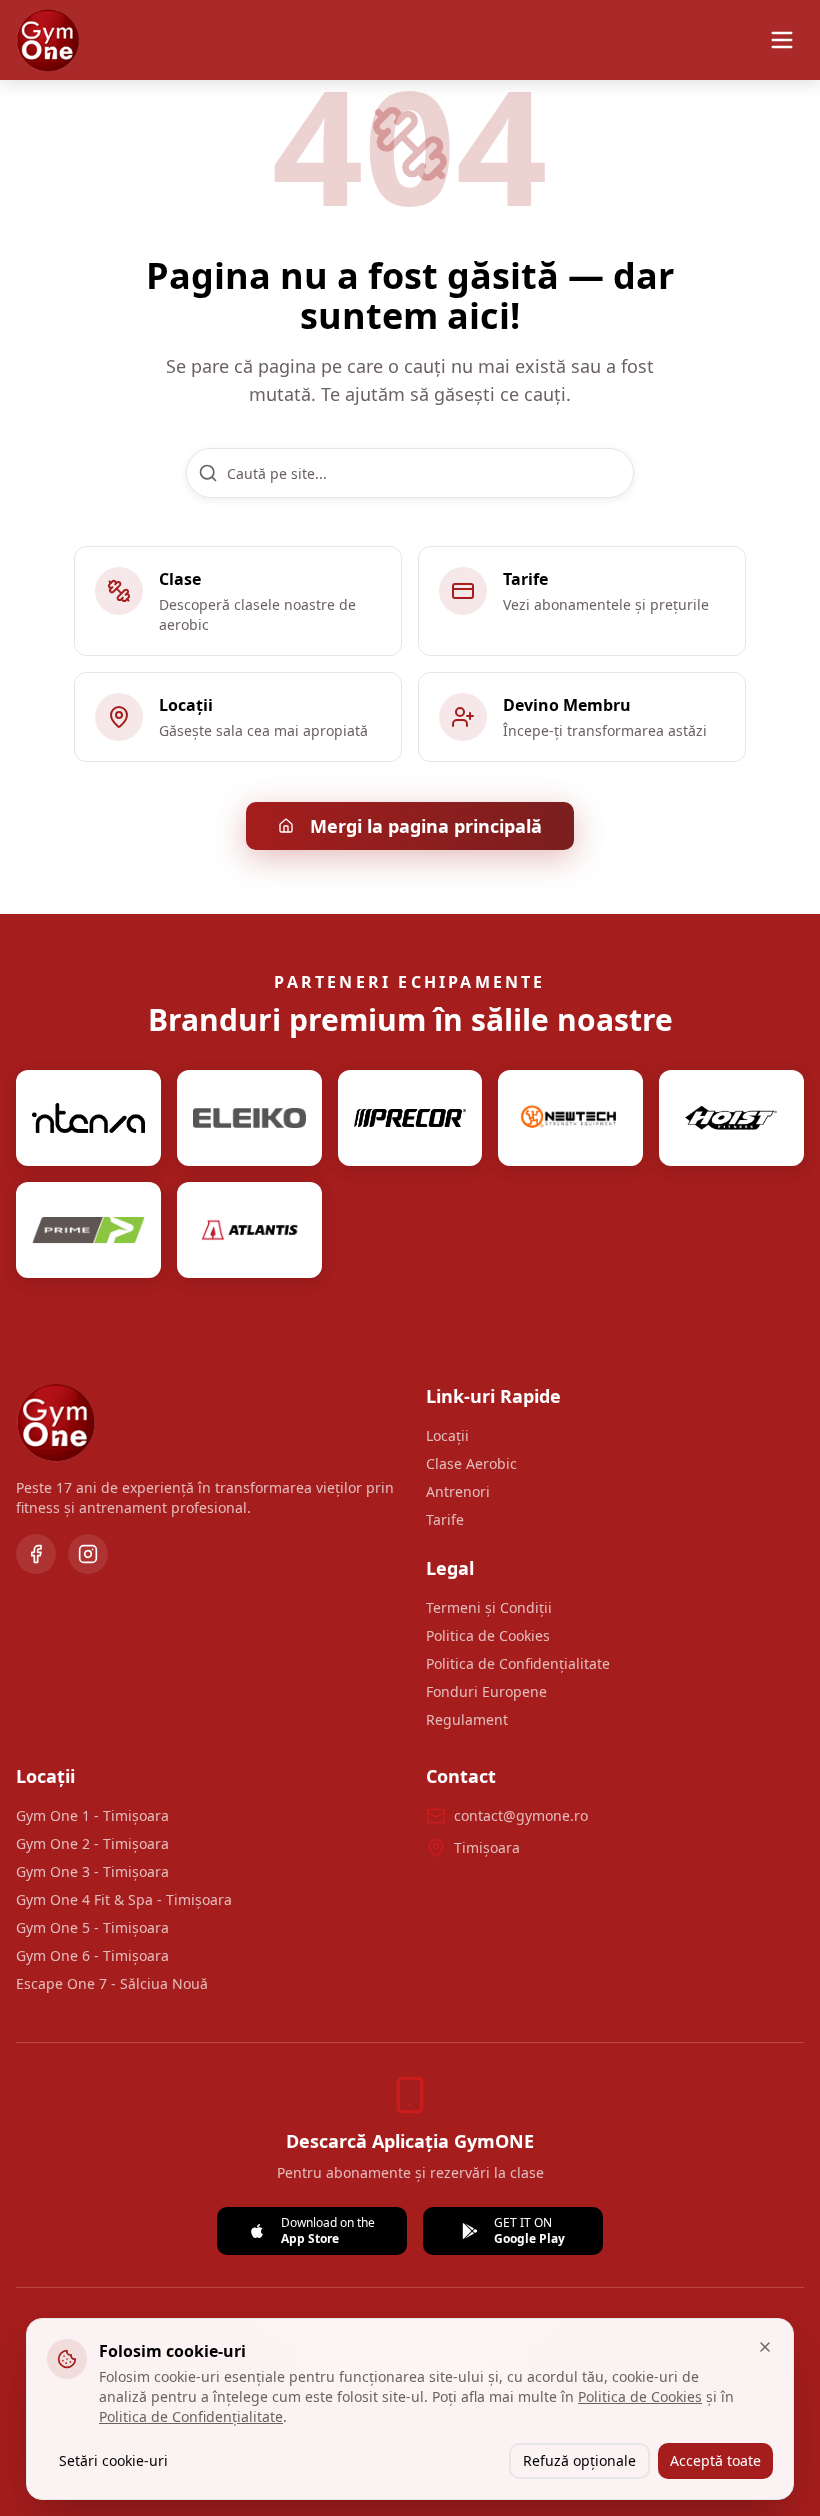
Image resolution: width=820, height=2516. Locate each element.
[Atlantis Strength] (249, 1230)
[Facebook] (36, 1554)
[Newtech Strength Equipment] (570, 1118)
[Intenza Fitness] (88, 1118)
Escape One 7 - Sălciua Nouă (112, 1983)
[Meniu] (782, 40)
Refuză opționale (579, 2460)
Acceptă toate (715, 2460)
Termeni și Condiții (489, 1607)
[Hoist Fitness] (731, 1118)
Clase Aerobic (471, 1463)
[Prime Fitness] (88, 1230)
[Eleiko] (249, 1118)
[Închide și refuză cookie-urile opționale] (765, 2347)
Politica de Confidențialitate (518, 1663)
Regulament (467, 1719)
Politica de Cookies (488, 1635)
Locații (447, 1435)
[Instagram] (88, 1554)
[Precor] (410, 1118)
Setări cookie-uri (113, 2460)
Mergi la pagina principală (426, 826)
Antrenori (458, 1491)
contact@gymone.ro (521, 1815)
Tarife (445, 1519)
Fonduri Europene (486, 1691)
